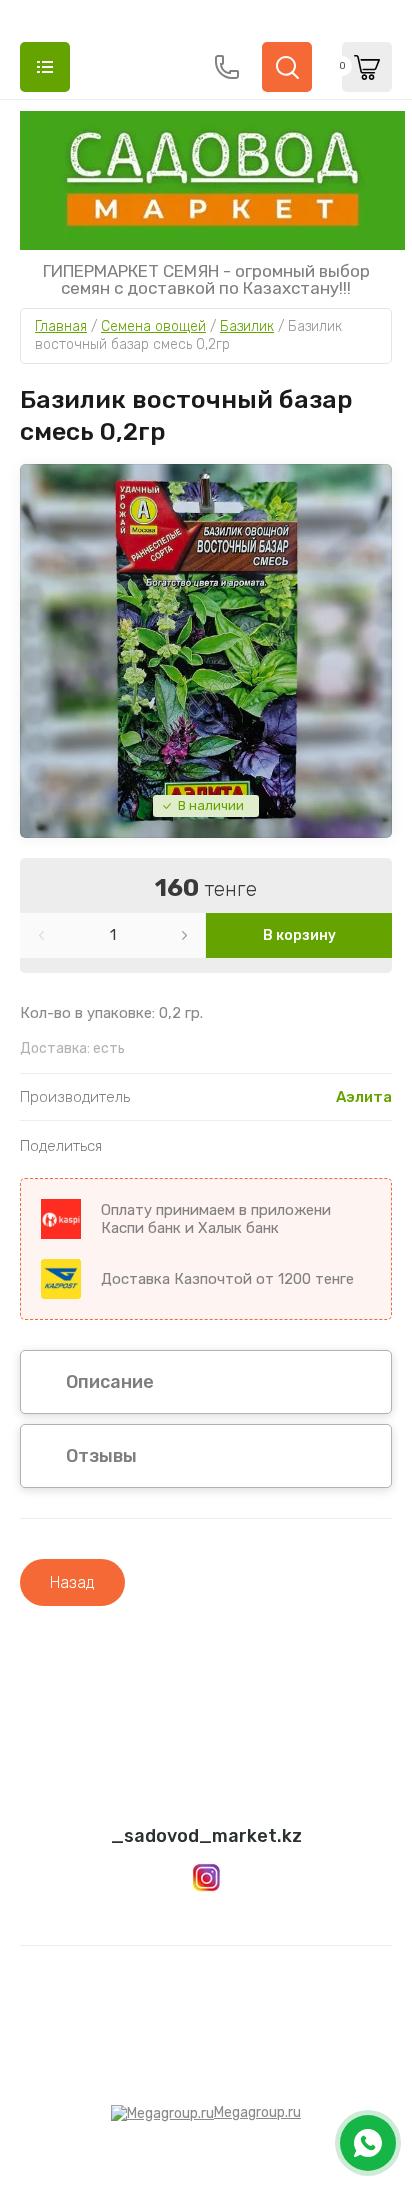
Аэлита (364, 1097)
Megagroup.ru (257, 2112)
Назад (72, 1582)
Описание (110, 1382)
